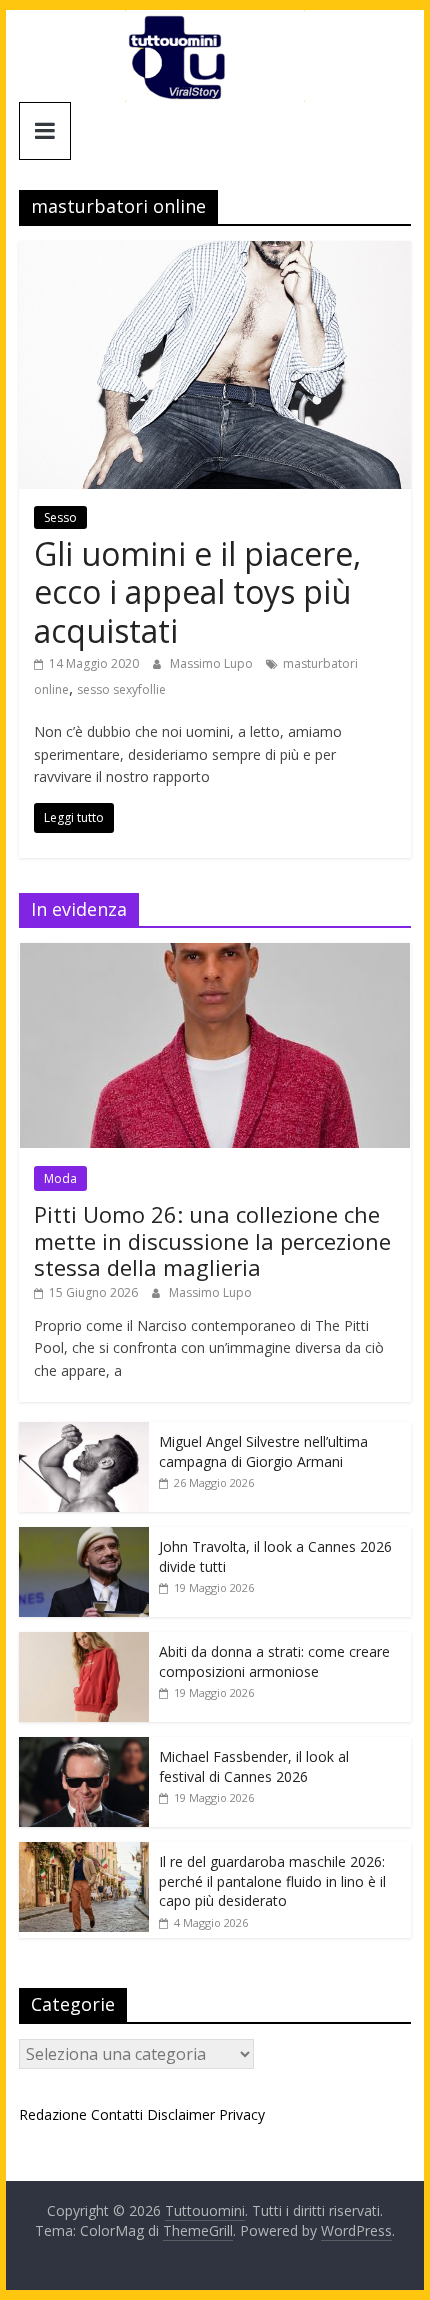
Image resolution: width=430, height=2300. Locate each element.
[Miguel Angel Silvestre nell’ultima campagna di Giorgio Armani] (84, 1432)
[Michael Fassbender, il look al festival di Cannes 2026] (84, 1747)
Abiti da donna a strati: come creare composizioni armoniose (274, 1661)
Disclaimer (181, 2114)
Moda (60, 1178)
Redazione (53, 2114)
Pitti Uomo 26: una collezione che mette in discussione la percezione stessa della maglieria (212, 1240)
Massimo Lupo (213, 663)
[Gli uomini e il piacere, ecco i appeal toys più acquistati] (215, 253)
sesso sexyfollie (121, 689)
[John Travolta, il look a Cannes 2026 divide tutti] (84, 1537)
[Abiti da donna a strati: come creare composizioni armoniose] (84, 1642)
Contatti (117, 2114)
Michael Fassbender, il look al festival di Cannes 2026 (254, 1766)
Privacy (242, 2114)
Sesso (60, 517)
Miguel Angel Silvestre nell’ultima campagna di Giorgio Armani (263, 1451)
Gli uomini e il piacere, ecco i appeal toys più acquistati (197, 592)
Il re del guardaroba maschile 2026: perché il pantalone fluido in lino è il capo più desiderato (272, 1881)
